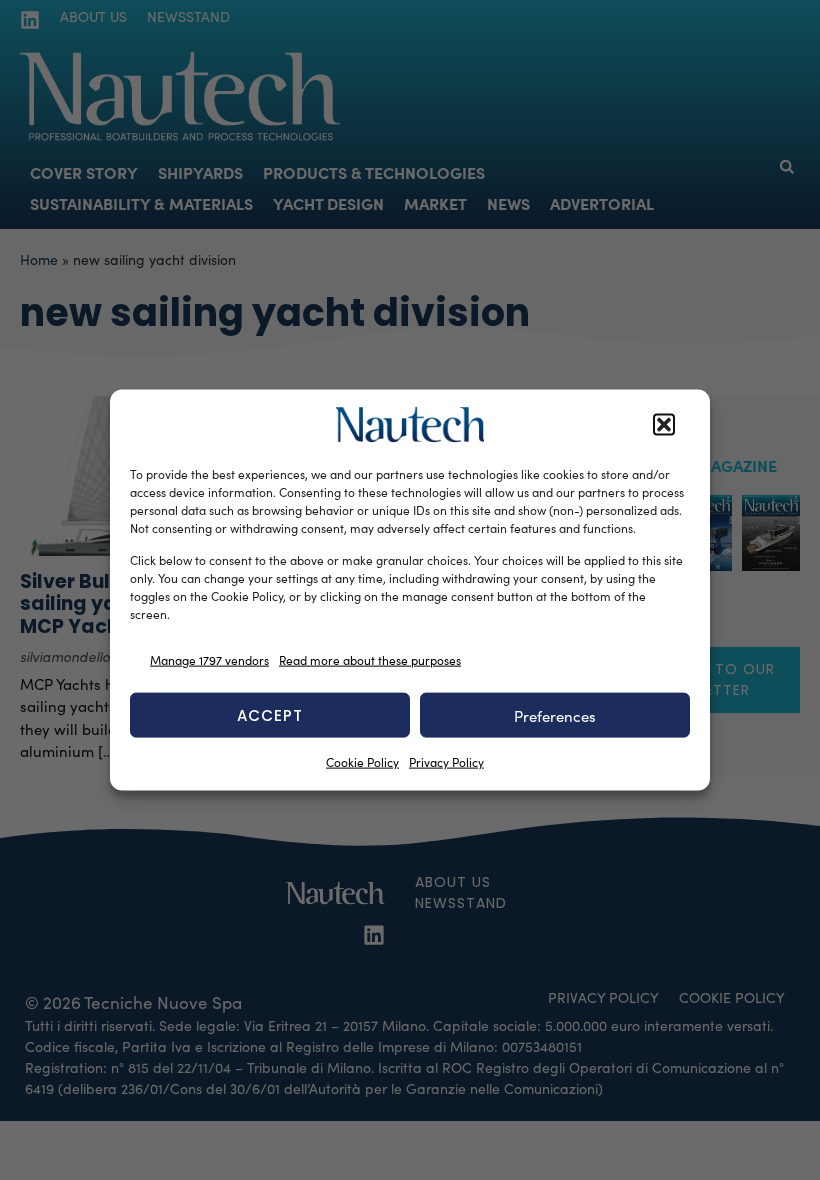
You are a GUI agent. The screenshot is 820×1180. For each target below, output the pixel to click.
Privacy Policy (446, 762)
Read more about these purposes (370, 659)
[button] (664, 425)
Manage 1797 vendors (209, 659)
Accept (270, 714)
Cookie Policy (362, 762)
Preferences (555, 715)
